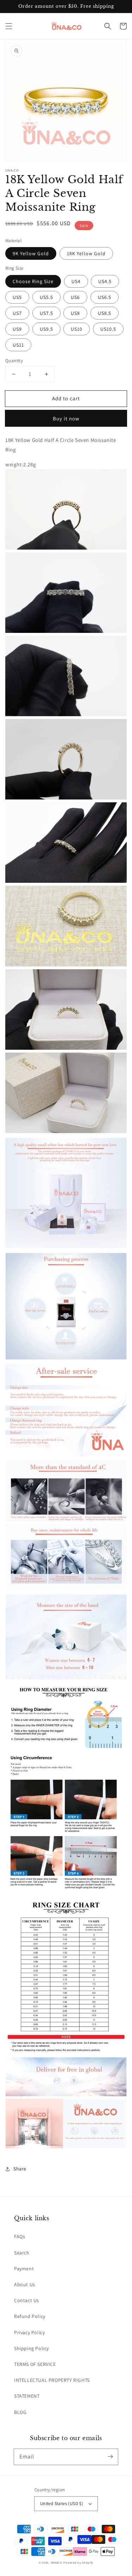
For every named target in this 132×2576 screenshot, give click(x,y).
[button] (9, 26)
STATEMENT (27, 2396)
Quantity (14, 361)
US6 (75, 297)
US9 (17, 329)
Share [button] (20, 2169)
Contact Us (27, 2300)
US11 (18, 345)
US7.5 (46, 313)
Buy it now (66, 418)
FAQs (20, 2236)
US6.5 (105, 297)
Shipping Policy (32, 2348)
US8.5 (105, 313)
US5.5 (46, 297)
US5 (17, 297)
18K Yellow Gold (86, 253)
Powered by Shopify (78, 2562)
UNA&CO (57, 2562)
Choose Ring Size (33, 281)
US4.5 (105, 281)
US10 (77, 329)
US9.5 (46, 329)
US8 (75, 313)
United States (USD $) (62, 2503)
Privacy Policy (29, 2332)
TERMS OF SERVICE (35, 2364)
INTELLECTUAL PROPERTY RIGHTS (52, 2380)
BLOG (20, 2412)
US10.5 (108, 329)
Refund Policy (30, 2316)
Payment (24, 2269)
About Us (25, 2284)
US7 (17, 313)
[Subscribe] (110, 2457)
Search (22, 2253)
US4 (76, 281)
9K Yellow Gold (31, 253)
